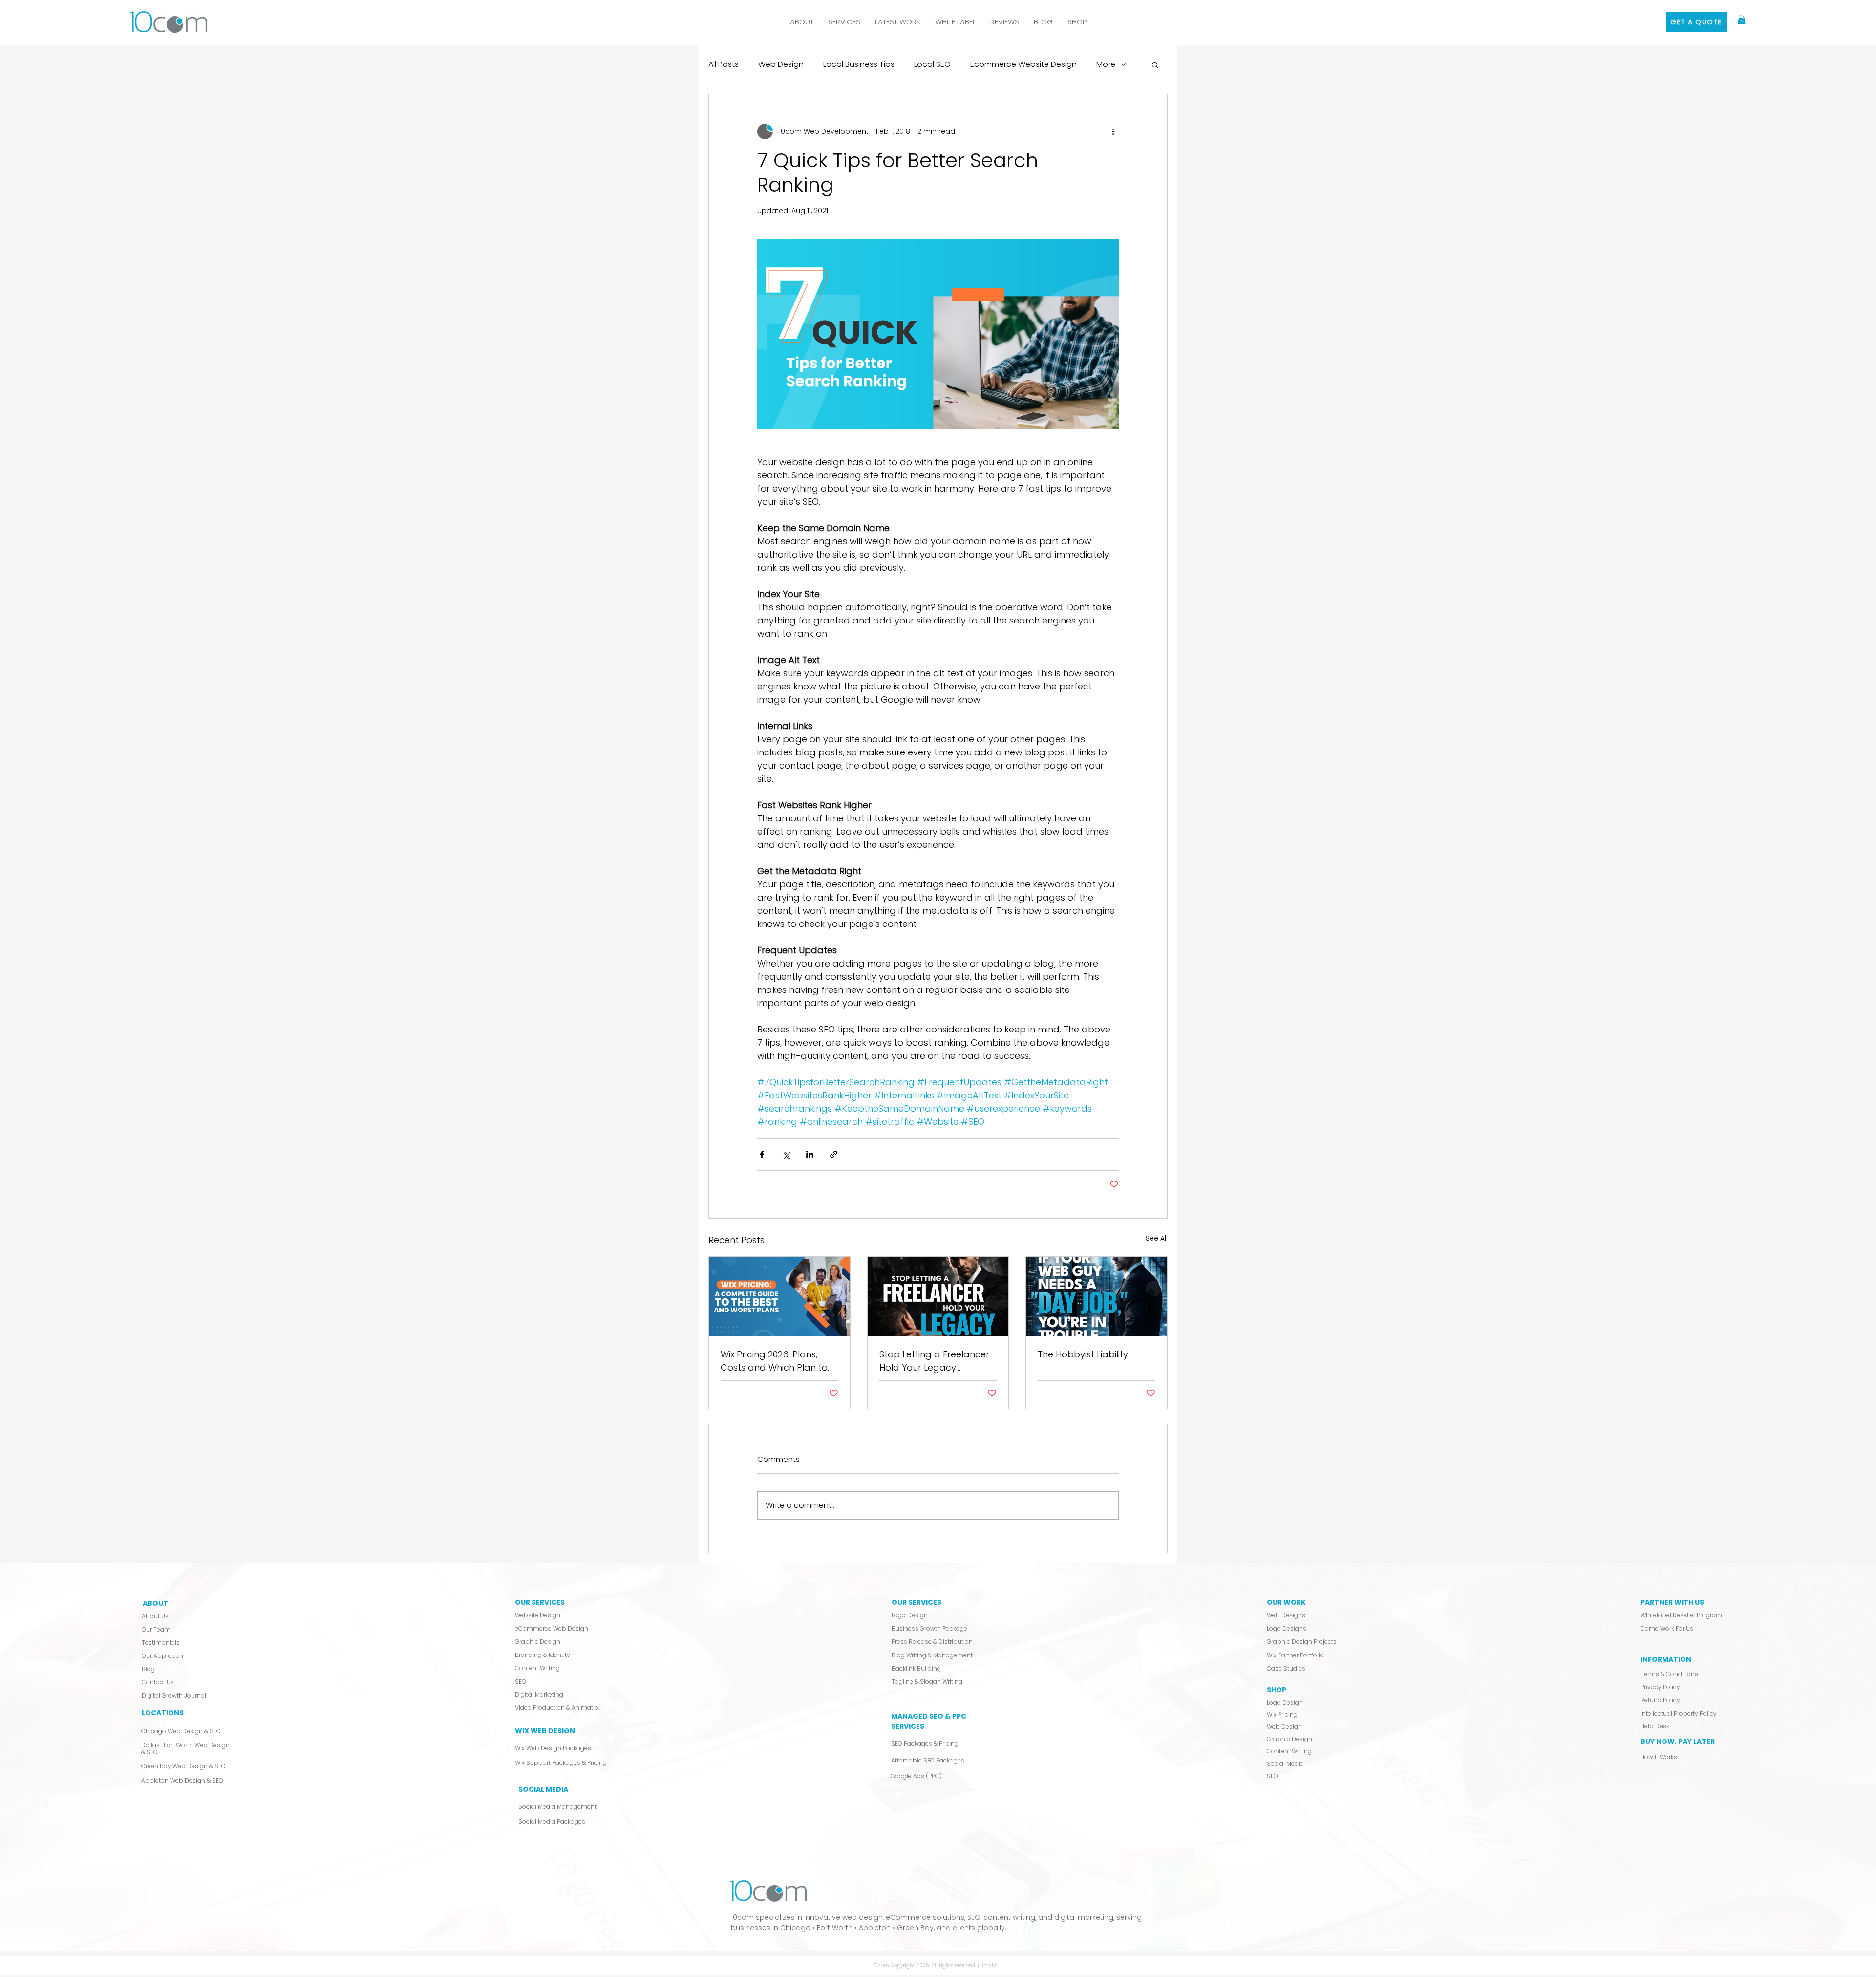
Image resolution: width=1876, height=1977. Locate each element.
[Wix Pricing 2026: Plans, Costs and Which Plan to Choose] (779, 1296)
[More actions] (1113, 131)
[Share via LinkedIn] (810, 1154)
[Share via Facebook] (762, 1154)
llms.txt (989, 1966)
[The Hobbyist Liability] (1097, 1296)
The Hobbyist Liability (1083, 1354)
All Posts (724, 64)
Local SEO (932, 64)
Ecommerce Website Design (1023, 64)
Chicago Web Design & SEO (181, 1731)
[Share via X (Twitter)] (786, 1154)
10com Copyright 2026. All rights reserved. (925, 1966)
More (1106, 64)
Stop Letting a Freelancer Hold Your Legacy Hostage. (934, 1361)
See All (1157, 1238)
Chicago (795, 1928)
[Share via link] (834, 1154)
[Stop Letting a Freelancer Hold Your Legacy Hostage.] (938, 1296)
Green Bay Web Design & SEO (183, 1766)
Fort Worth (835, 1928)
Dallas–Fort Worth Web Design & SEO (185, 1749)
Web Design (781, 64)
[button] (844, 22)
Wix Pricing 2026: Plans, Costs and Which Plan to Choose (774, 1361)
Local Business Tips (859, 64)
